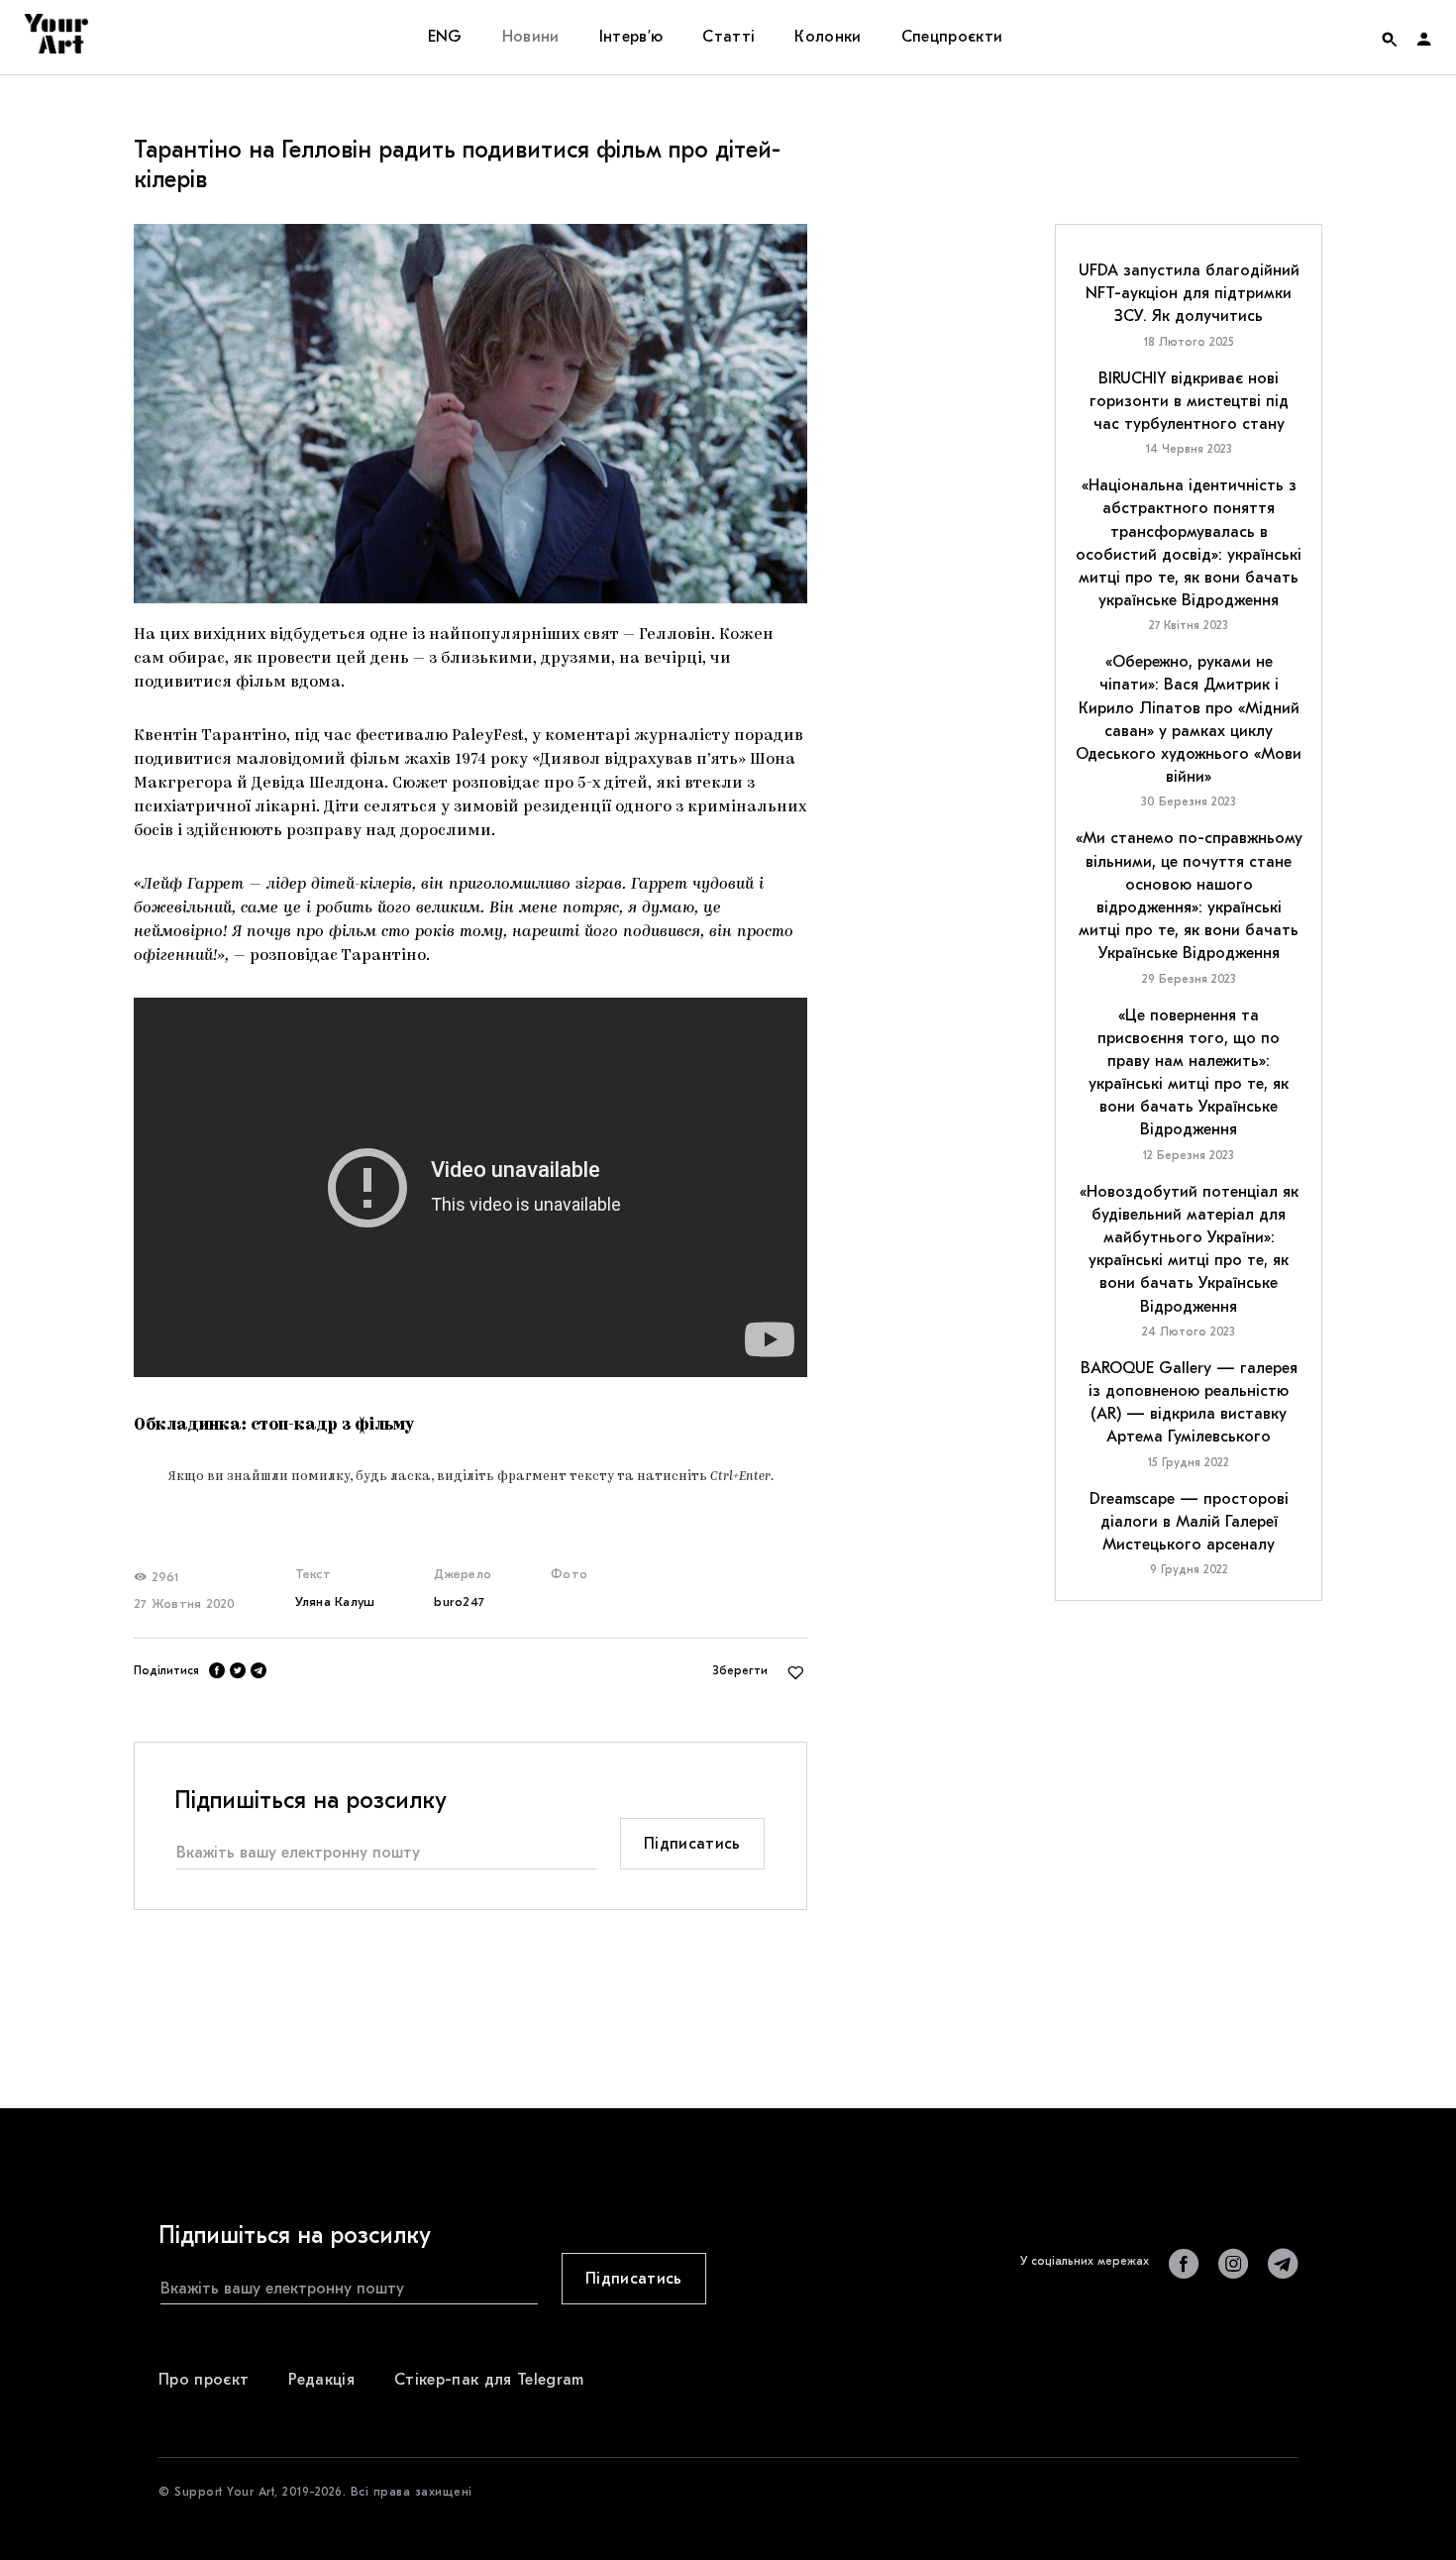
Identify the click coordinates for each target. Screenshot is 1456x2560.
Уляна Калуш (335, 1601)
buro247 (459, 1601)
